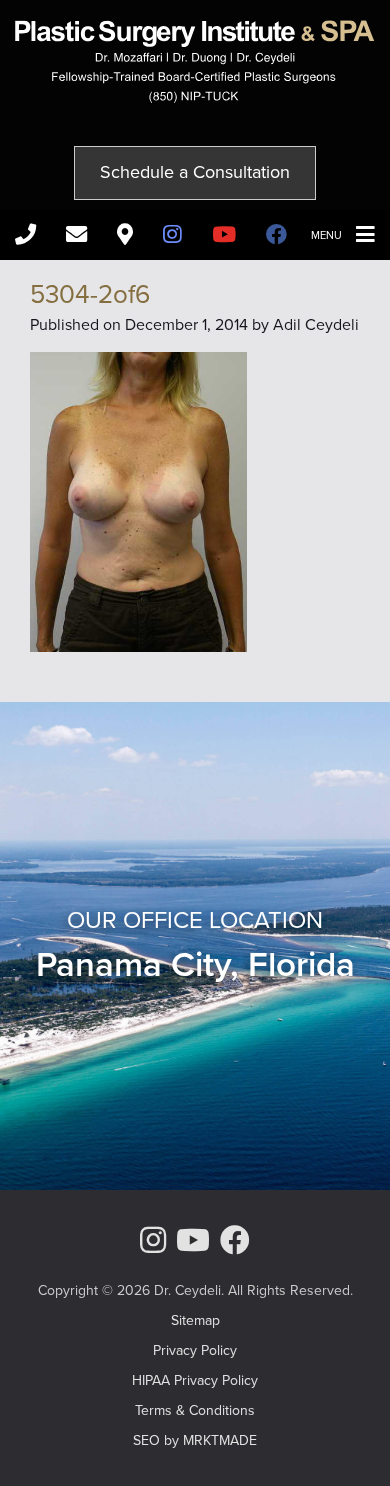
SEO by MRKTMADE (195, 1440)
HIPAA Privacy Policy (195, 1380)
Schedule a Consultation (195, 172)
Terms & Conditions (195, 1410)
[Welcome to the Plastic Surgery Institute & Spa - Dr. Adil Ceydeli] (195, 97)
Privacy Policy (195, 1350)
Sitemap (195, 1320)
